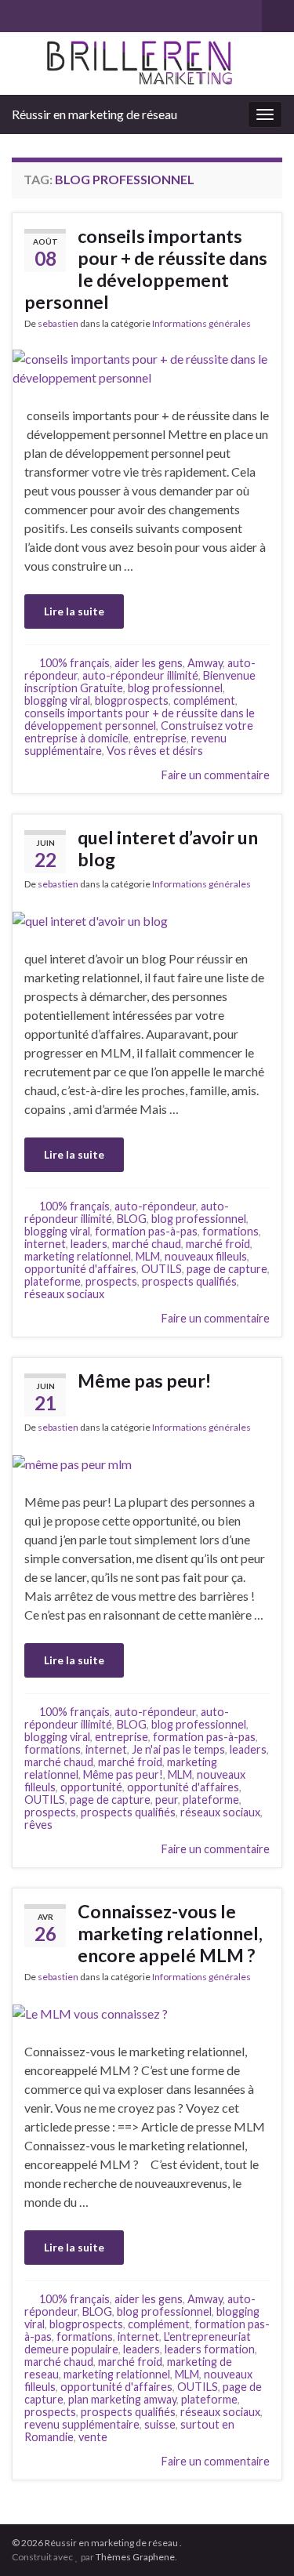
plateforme (53, 1281)
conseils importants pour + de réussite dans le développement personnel (146, 269)
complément (204, 700)
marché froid (218, 1244)
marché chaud (147, 1244)
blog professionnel (175, 688)
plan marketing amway (122, 2399)
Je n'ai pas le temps (178, 1749)
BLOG (132, 1219)
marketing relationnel (78, 1256)
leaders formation (210, 2349)
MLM (148, 1256)
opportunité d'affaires (80, 1269)
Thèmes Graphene (135, 2557)
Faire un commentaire (216, 775)
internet (45, 1244)
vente (93, 2437)
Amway (205, 663)
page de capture (227, 1269)
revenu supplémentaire (82, 2424)
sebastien (58, 323)
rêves (38, 1825)
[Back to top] (259, 2541)
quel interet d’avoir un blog (168, 848)
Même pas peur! (144, 1381)
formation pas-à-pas (146, 1231)
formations (230, 1231)
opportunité (91, 1787)
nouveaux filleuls (206, 1256)
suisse (160, 2424)
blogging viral (57, 700)
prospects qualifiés (189, 1281)
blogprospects (132, 700)
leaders (89, 1244)
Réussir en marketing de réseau (94, 114)
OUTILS (162, 1269)
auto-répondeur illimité (140, 675)
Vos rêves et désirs (155, 751)
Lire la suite (74, 611)
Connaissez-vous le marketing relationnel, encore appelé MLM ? (170, 1933)
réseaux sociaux (64, 1294)
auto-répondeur (155, 1206)
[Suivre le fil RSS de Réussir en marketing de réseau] (19, 13)
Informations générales (201, 323)
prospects (111, 1281)
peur (167, 1800)
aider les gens (149, 663)
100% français (74, 663)
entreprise (160, 738)
